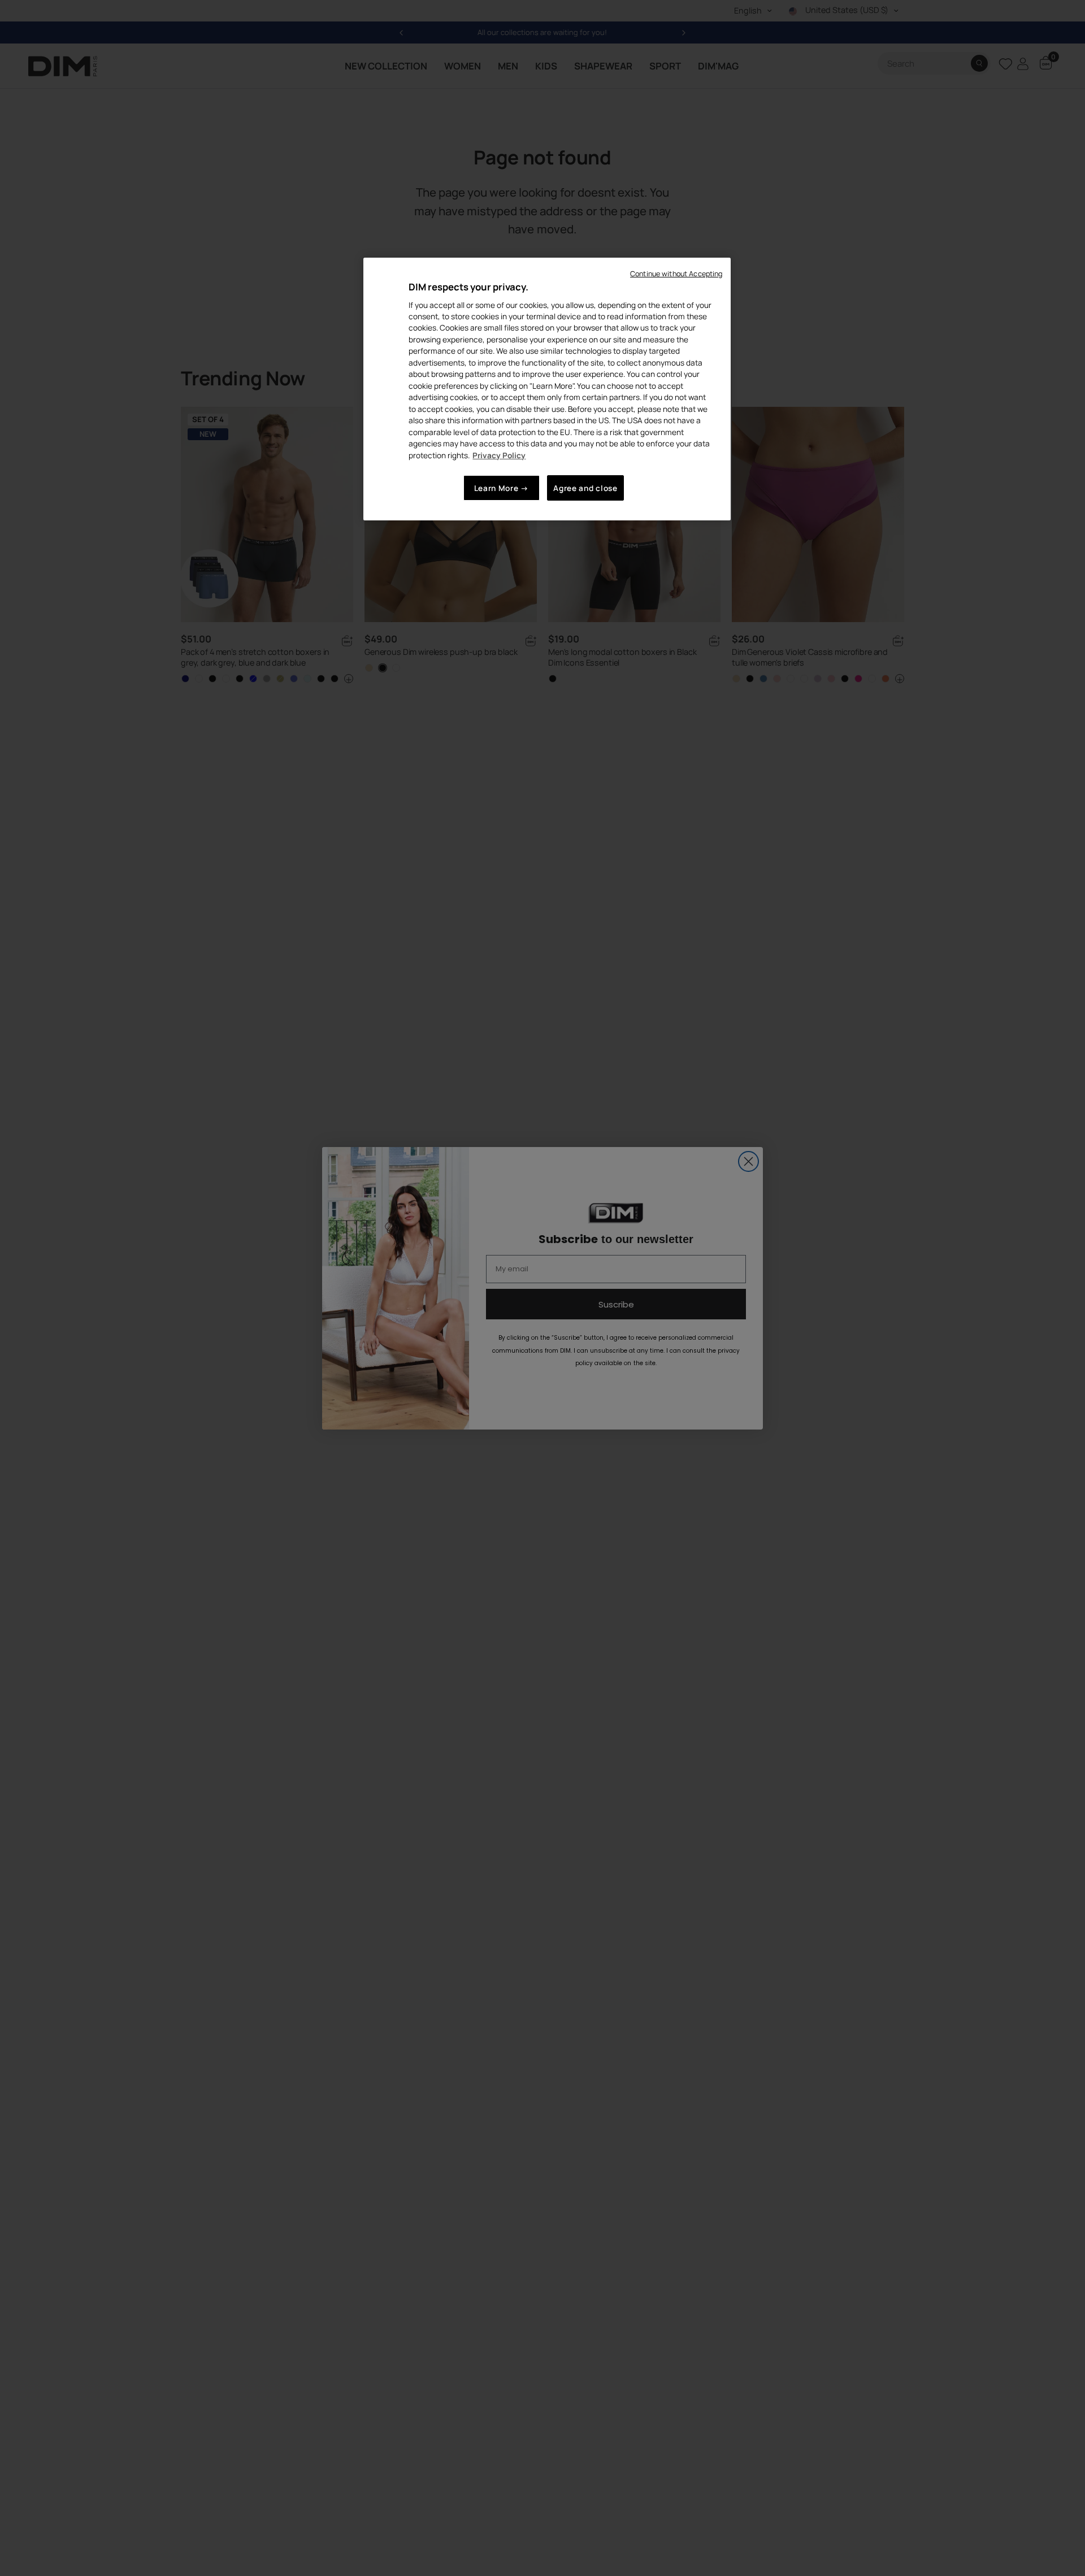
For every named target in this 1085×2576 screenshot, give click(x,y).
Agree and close (585, 488)
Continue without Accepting (676, 274)
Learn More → (502, 488)
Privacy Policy (499, 455)
